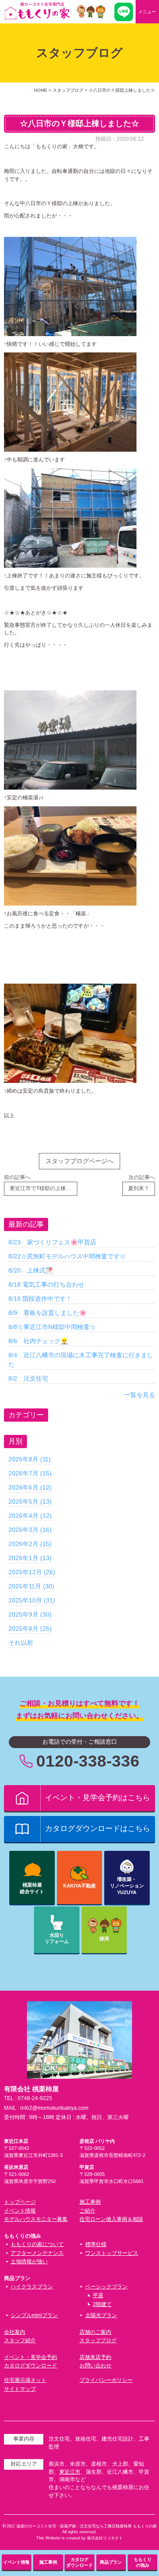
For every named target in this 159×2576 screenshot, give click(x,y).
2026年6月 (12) (30, 1487)
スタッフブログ (98, 2340)
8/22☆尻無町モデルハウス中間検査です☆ (67, 1256)
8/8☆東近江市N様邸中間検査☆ (52, 1327)
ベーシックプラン (106, 2287)
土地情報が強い (29, 2261)
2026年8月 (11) (30, 1459)
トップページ (20, 2202)
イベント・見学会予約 (30, 2357)
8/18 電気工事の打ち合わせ (46, 1284)
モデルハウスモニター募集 (36, 2219)
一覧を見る (140, 1395)
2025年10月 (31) (32, 1600)
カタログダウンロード (30, 2366)
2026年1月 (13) (30, 1558)
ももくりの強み (143, 2562)
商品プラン (111, 2562)
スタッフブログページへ (79, 1161)
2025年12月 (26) (32, 1572)
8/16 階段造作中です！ (40, 1299)
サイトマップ (20, 2389)
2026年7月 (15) (30, 1473)
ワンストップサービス (112, 2253)
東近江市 (70, 2472)
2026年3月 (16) (30, 1530)
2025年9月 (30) (30, 1614)
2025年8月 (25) (30, 1629)
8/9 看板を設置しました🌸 (47, 1313)
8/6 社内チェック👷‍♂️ (38, 1341)
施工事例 (90, 2202)
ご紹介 (87, 2211)
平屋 (98, 2295)
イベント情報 (20, 2211)
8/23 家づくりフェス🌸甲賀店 (52, 1242)
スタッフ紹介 (20, 2340)
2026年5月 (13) (30, 1501)
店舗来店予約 (95, 2357)
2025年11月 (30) (31, 1586)
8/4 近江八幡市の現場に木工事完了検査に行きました (81, 1360)
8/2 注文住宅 (28, 1378)
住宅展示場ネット (25, 2380)
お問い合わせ (95, 2366)
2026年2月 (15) (30, 1544)
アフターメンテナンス (37, 2253)
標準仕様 (96, 2244)
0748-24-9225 (35, 2098)
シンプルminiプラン (34, 2315)
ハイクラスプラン (32, 2287)
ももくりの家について (37, 2244)
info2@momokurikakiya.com (54, 2108)
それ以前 (21, 1643)
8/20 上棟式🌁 (31, 1270)
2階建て (102, 2304)
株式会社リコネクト (105, 2538)
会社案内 (15, 2332)
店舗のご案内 (95, 2332)
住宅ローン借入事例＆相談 (111, 2219)
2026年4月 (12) (30, 1516)
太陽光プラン (101, 2315)
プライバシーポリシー (106, 2380)
